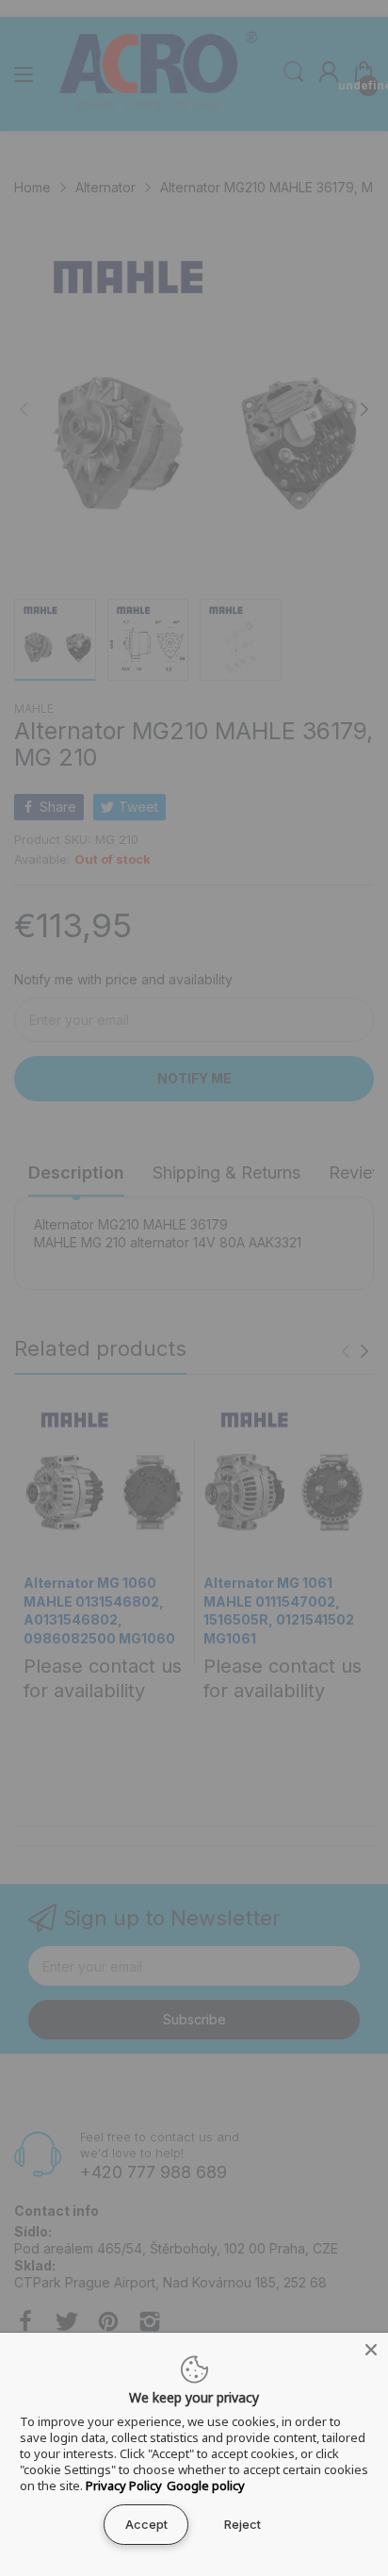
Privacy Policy (124, 2485)
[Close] (371, 2350)
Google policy (206, 2485)
